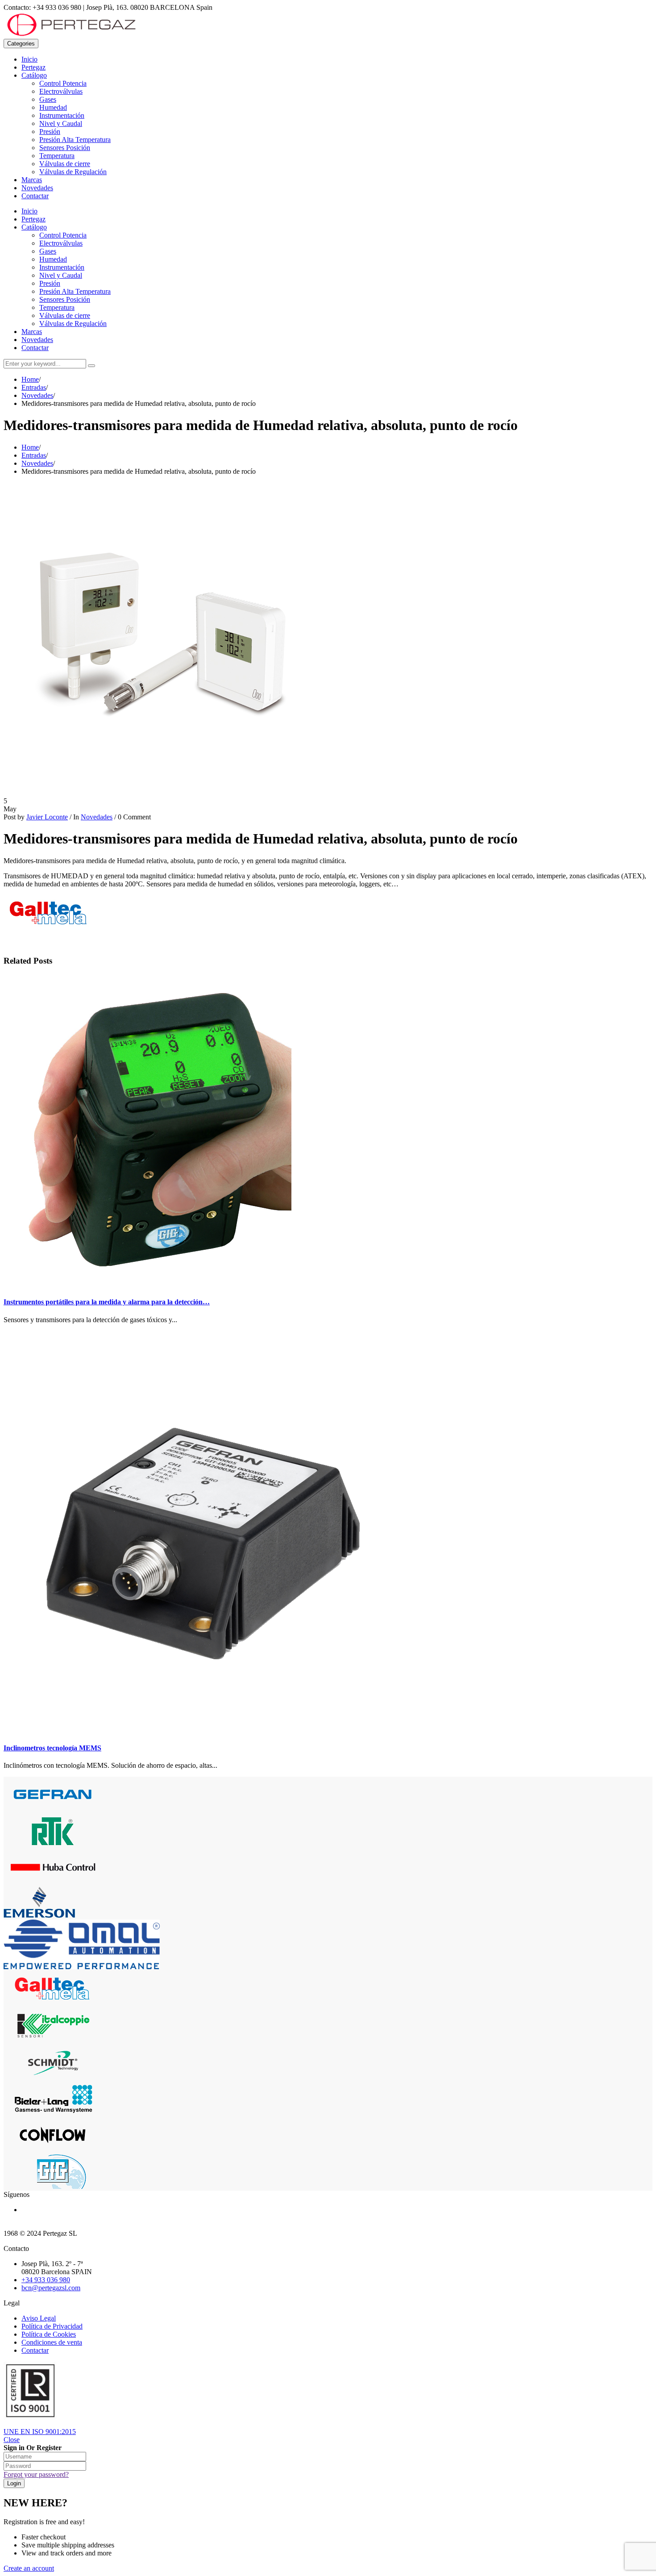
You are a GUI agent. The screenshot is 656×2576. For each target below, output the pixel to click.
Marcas (32, 180)
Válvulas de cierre (65, 164)
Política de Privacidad (52, 2326)
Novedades (37, 188)
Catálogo (34, 75)
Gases (48, 99)
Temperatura (57, 156)
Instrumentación (62, 115)
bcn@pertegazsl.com (51, 2288)
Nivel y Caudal (61, 123)
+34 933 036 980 (46, 2280)
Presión (50, 132)
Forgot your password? (36, 2474)
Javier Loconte (47, 817)
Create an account (29, 2568)
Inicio (29, 59)
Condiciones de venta (52, 2342)
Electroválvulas (61, 91)
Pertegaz (33, 67)
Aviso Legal (39, 2318)
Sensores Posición (65, 148)
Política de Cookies (49, 2334)
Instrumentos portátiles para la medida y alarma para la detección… (107, 1302)
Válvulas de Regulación (73, 172)
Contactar (35, 196)
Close (12, 2440)
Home (30, 379)
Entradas (34, 387)
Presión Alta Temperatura (75, 140)
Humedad (53, 107)
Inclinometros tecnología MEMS (52, 1748)
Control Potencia (63, 83)
